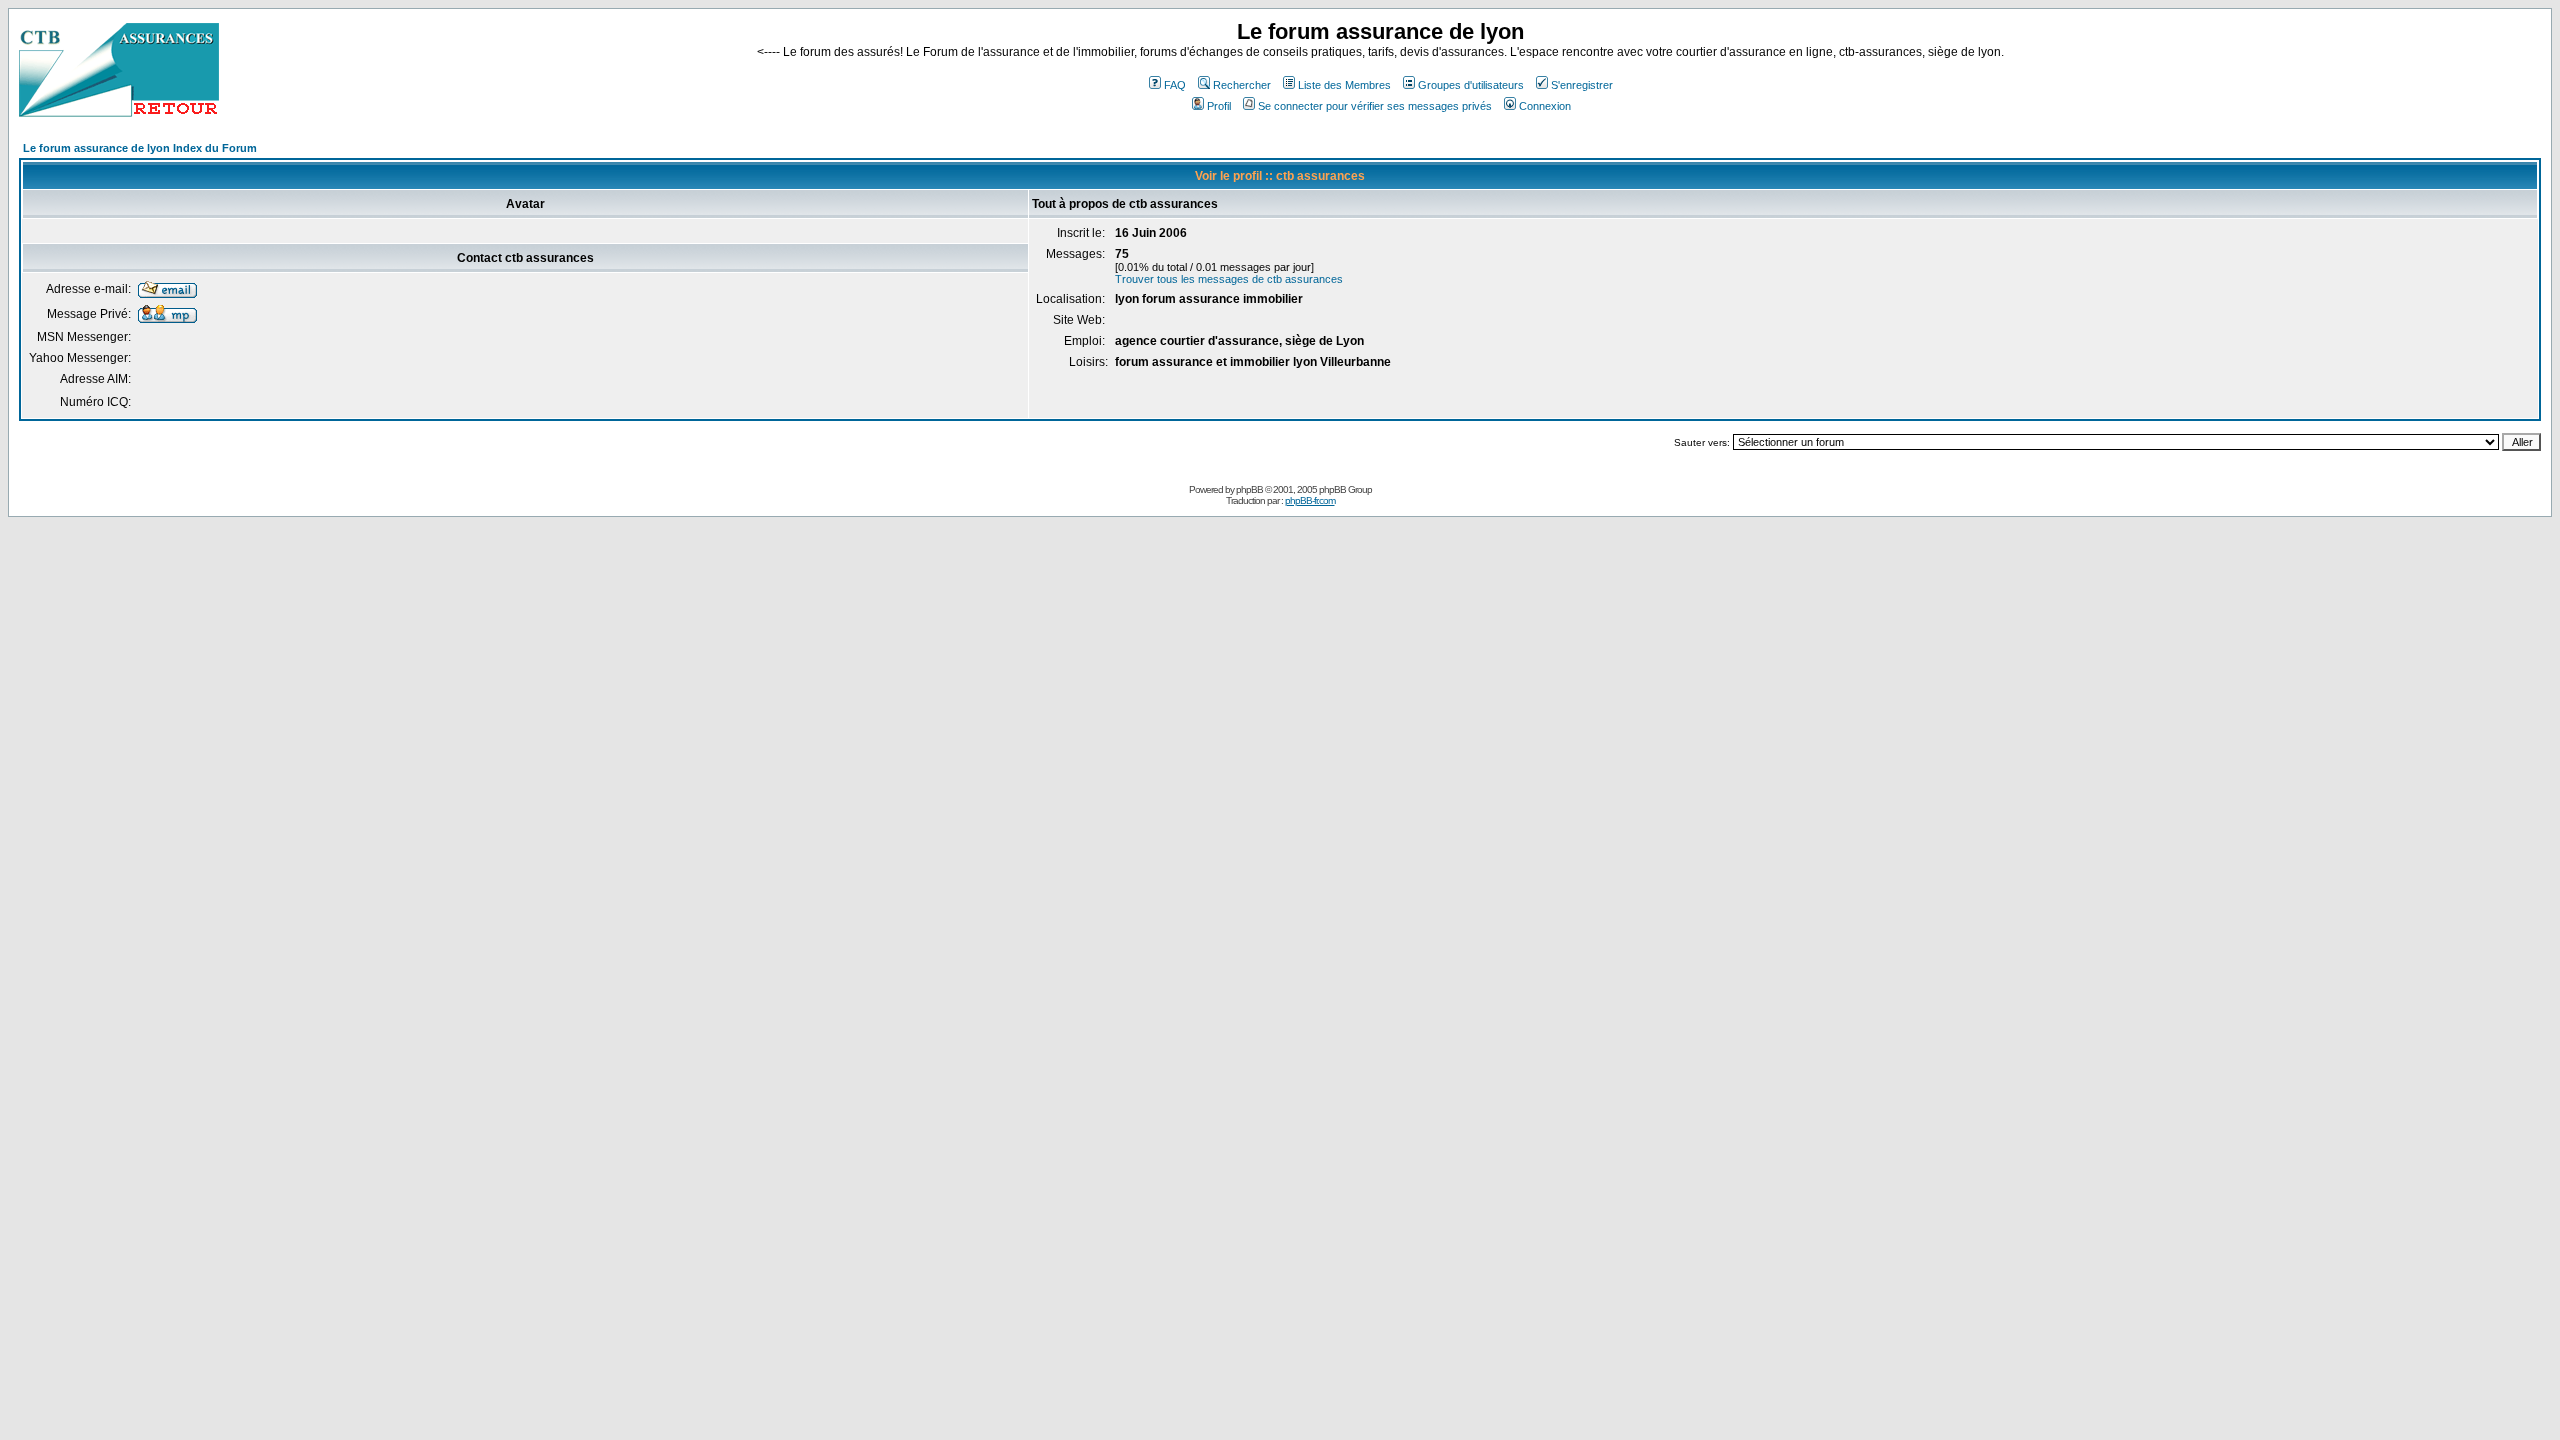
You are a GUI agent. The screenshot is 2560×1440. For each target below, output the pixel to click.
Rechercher (1242, 85)
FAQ (1175, 85)
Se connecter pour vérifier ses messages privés (1375, 106)
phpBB (1249, 489)
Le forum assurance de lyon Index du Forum (140, 148)
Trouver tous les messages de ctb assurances (1229, 279)
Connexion (1545, 106)
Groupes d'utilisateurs (1471, 85)
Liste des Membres (1344, 85)
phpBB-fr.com (1310, 500)
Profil (1219, 106)
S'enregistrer (1582, 85)
